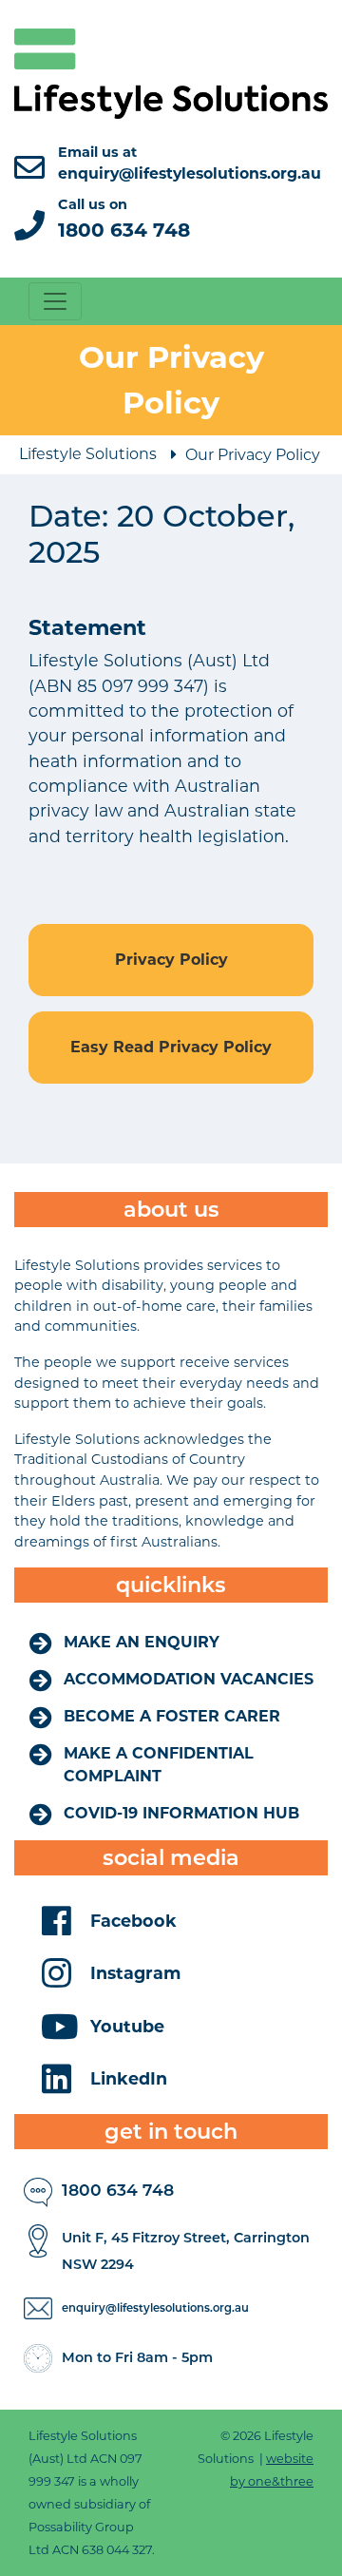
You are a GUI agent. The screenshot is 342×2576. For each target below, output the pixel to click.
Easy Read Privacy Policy (171, 1047)
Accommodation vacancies (189, 1679)
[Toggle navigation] (55, 301)
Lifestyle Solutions (88, 454)
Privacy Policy (171, 960)
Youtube (127, 2026)
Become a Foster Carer (172, 1716)
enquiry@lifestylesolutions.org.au (155, 2308)
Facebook (133, 1921)
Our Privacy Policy (253, 455)
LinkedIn (129, 2078)
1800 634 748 (118, 2190)
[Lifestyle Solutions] (171, 73)
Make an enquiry (142, 1642)
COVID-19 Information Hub (181, 1813)
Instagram (135, 1973)
